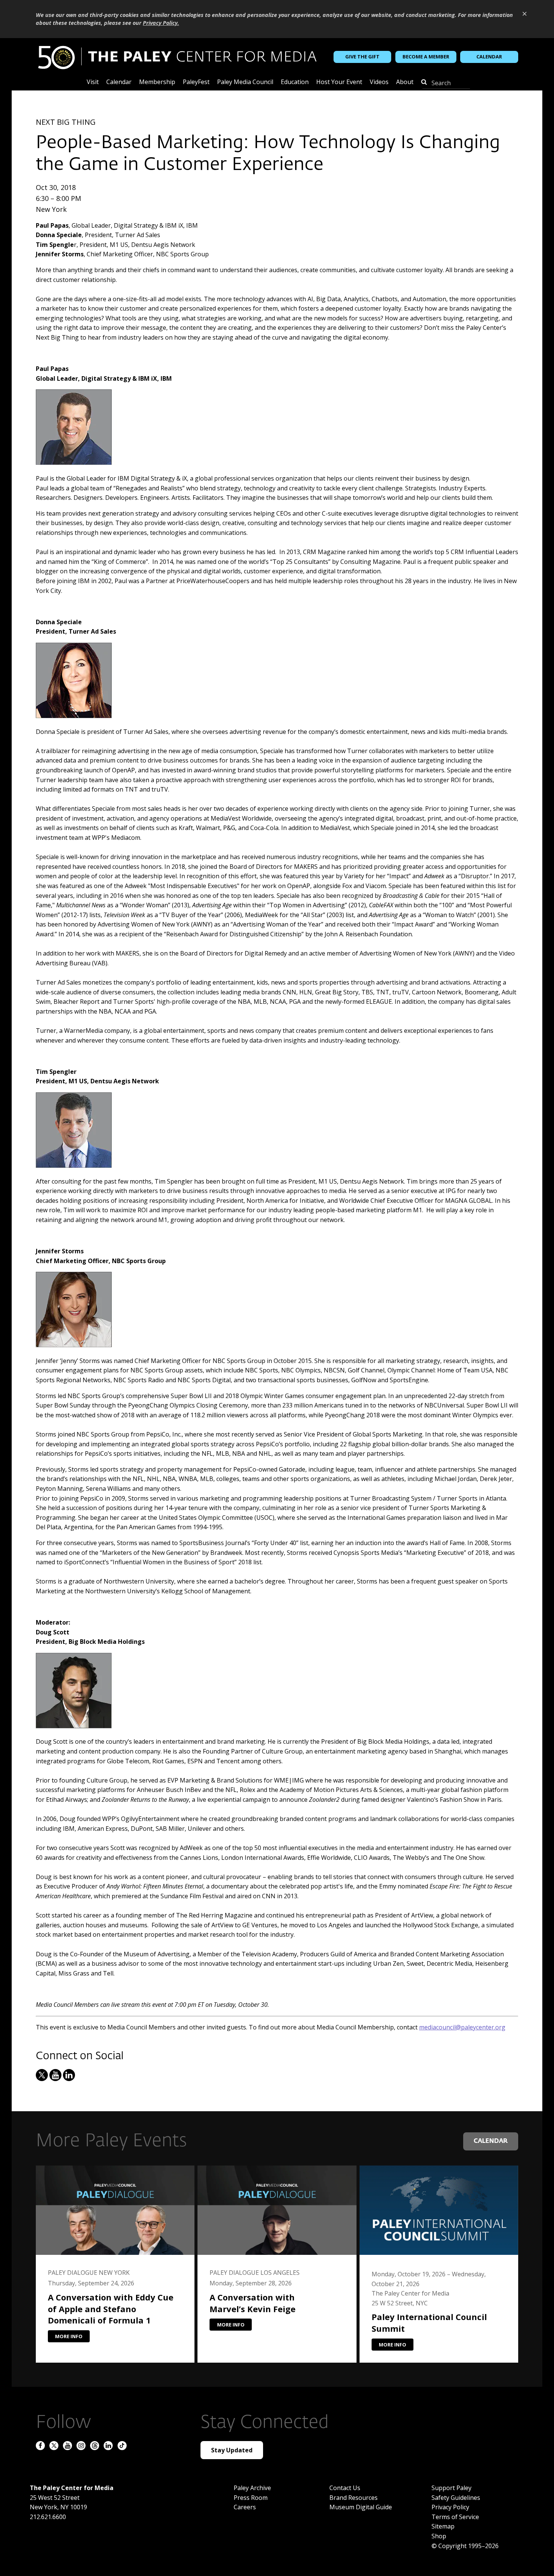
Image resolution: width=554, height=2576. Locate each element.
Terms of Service (455, 2517)
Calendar (489, 57)
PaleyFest (196, 82)
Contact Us (345, 2488)
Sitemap (443, 2526)
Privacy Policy (450, 2507)
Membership (157, 82)
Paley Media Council (245, 82)
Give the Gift (362, 57)
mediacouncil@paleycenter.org (462, 2027)
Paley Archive (252, 2488)
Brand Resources (354, 2498)
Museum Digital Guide (361, 2507)
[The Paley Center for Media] (177, 57)
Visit (93, 82)
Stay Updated (232, 2450)
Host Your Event (339, 82)
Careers (245, 2507)
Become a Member (426, 57)
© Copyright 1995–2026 (465, 2546)
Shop (439, 2536)
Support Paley (451, 2488)
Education (295, 82)
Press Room (251, 2498)
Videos (379, 82)
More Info (69, 2336)
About (405, 82)
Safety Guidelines (456, 2498)
